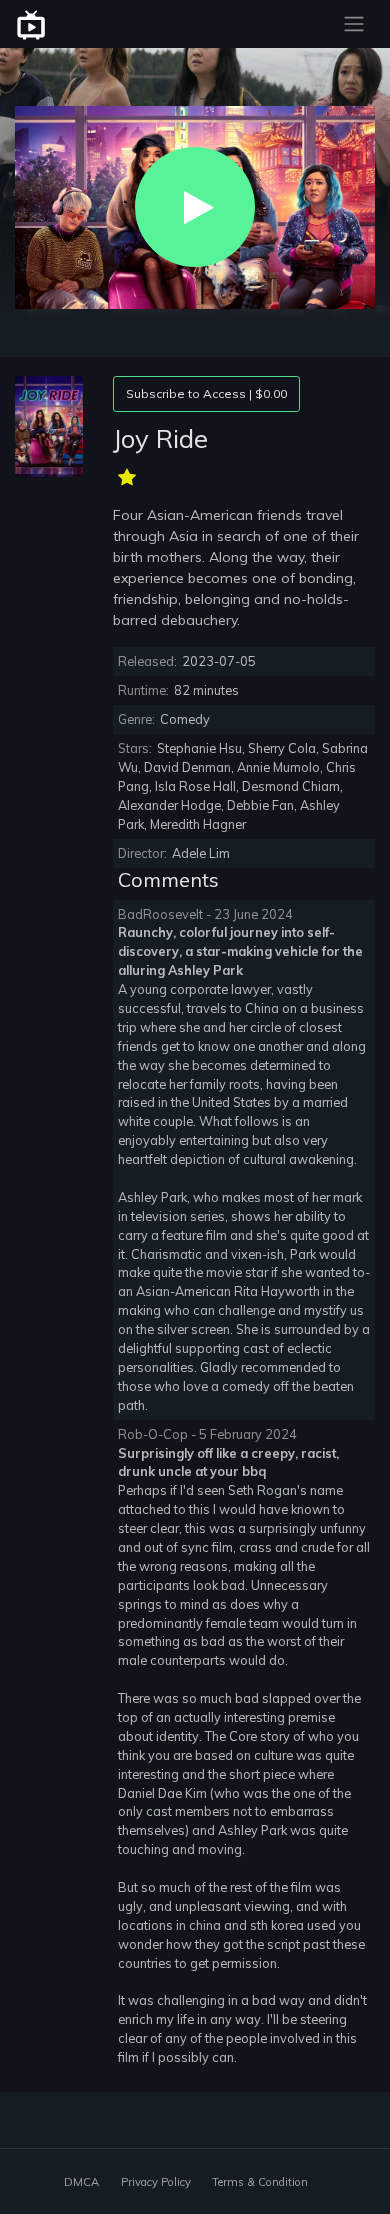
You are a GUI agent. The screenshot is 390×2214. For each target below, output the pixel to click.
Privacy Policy (156, 2182)
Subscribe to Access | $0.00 (206, 393)
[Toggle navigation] (354, 24)
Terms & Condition (260, 2182)
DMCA (81, 2182)
